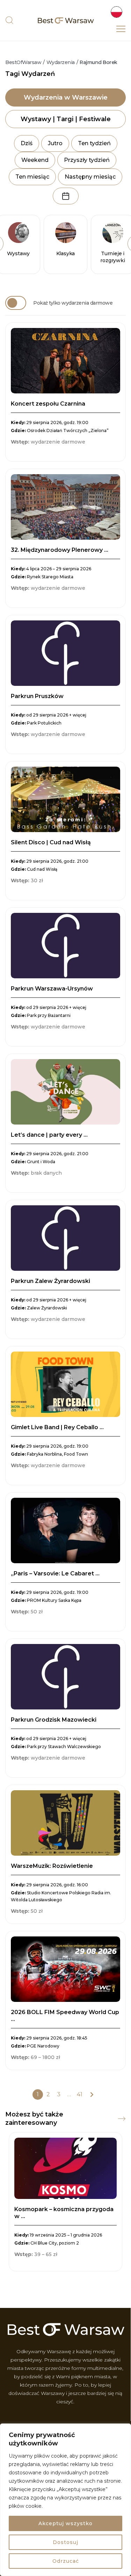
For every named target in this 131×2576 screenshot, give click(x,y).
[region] (65, 2500)
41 (80, 2094)
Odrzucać (66, 2561)
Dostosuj (65, 2542)
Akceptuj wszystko (65, 2523)
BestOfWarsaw (23, 62)
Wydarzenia (61, 62)
